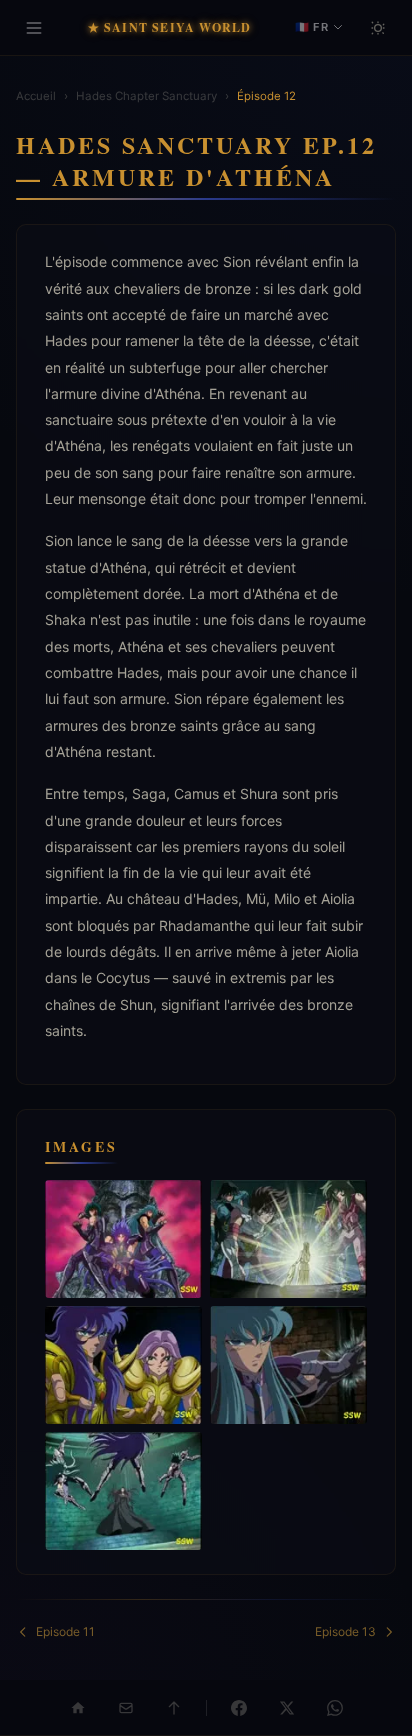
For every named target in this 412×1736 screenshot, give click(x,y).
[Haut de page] (174, 1708)
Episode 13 (345, 1631)
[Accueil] (78, 1708)
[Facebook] (239, 1708)
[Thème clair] (378, 28)
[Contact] (126, 1708)
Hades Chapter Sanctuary (146, 96)
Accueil (36, 96)
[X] (287, 1708)
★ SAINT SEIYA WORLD (170, 28)
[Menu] (34, 28)
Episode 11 (65, 1631)
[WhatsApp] (335, 1708)
